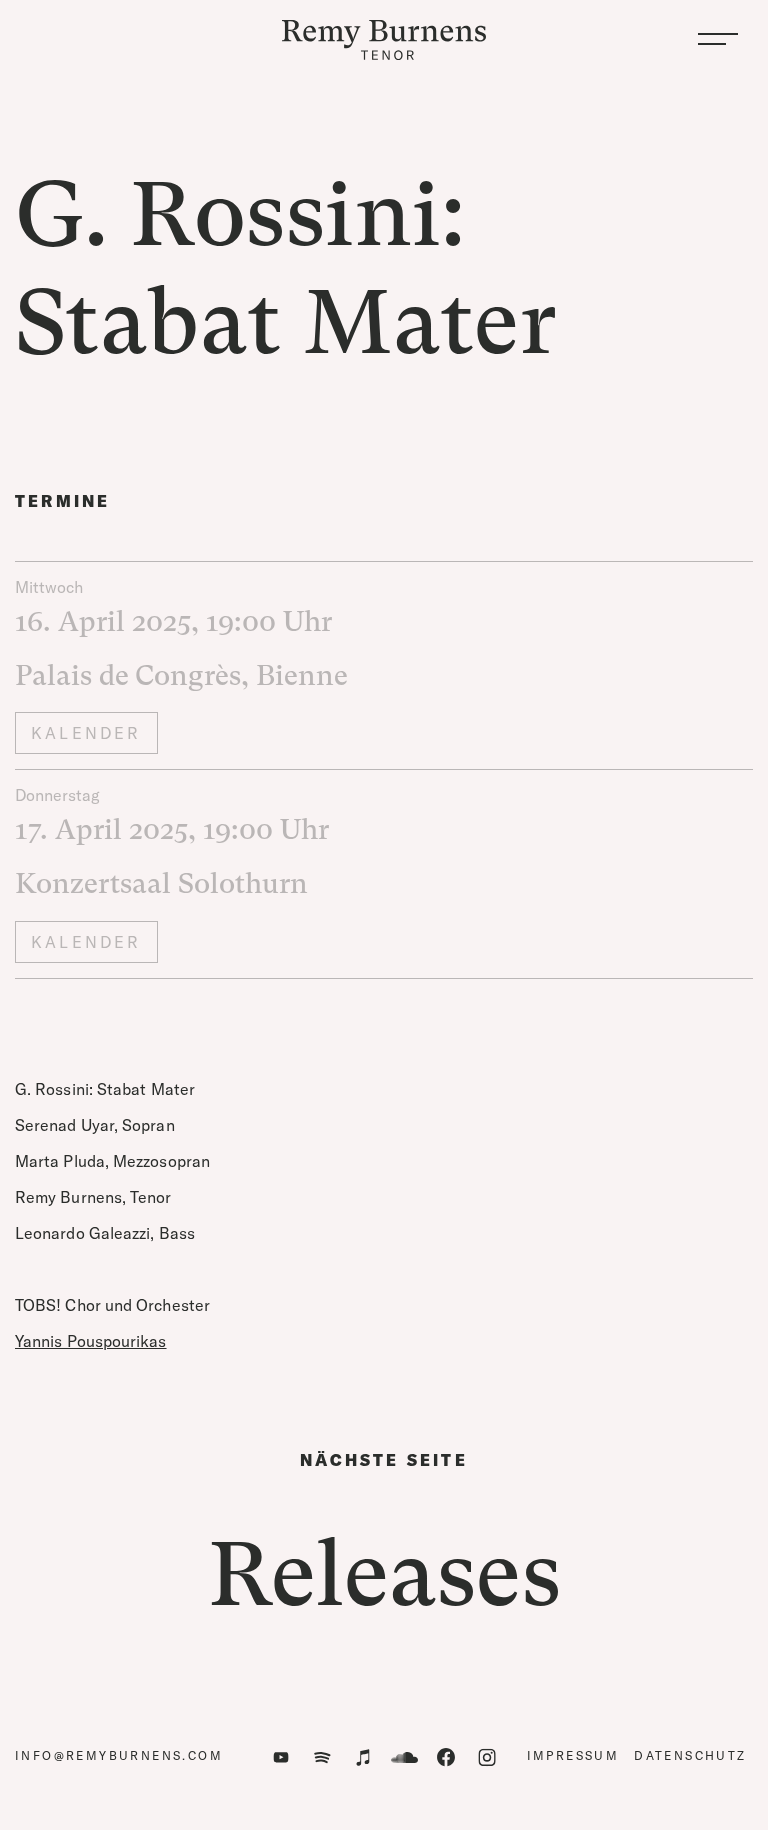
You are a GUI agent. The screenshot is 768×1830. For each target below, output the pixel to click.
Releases (384, 1574)
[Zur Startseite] (384, 40)
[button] (718, 40)
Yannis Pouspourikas (91, 1341)
